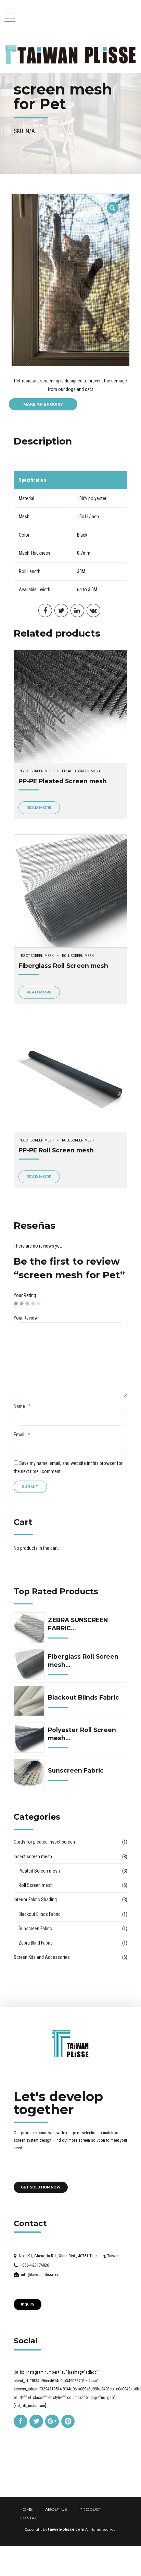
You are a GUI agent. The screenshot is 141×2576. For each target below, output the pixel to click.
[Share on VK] (93, 611)
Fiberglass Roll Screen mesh (63, 966)
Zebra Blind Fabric (36, 1943)
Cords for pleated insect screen (44, 1842)
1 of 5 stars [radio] (16, 1304)
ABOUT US (56, 2509)
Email (22, 1435)
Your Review (26, 1318)
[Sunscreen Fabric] (29, 1774)
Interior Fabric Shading (35, 1900)
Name (22, 1406)
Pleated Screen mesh (81, 771)
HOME (26, 2509)
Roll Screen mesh (78, 956)
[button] (113, 203)
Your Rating (25, 1295)
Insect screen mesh (36, 771)
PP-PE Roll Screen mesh (56, 1150)
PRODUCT (90, 2509)
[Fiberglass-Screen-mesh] (70, 891)
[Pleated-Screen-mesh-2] (70, 707)
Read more (39, 807)
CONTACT (30, 2518)
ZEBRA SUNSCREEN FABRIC (78, 1624)
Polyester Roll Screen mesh (82, 1734)
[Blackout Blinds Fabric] (29, 1701)
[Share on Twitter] (61, 611)
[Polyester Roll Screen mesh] (29, 1737)
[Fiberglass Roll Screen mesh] (29, 1664)
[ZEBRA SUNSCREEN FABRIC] (29, 1628)
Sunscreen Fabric (76, 1770)
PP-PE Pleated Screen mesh (63, 781)
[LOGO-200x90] (70, 2044)
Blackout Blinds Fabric (84, 1697)
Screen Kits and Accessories (42, 1957)
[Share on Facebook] (45, 611)
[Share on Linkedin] (77, 611)
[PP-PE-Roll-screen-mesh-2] (70, 1076)
